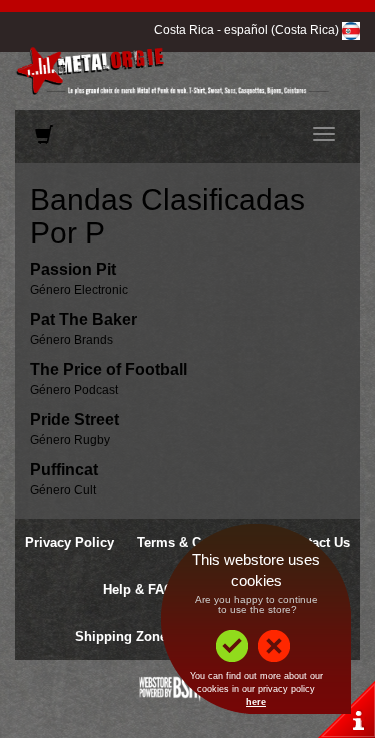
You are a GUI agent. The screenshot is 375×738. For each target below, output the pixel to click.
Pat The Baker (83, 319)
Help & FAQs (142, 589)
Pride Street (74, 419)
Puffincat (64, 469)
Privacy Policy (69, 542)
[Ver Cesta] (44, 139)
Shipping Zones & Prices (152, 636)
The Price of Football (108, 369)
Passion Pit (73, 269)
